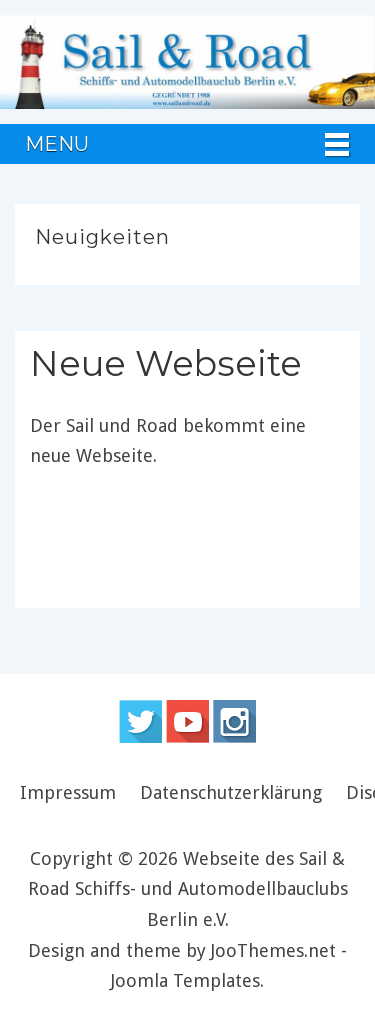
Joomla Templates (185, 980)
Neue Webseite (166, 363)
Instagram (234, 721)
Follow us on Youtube (187, 721)
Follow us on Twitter (140, 721)
